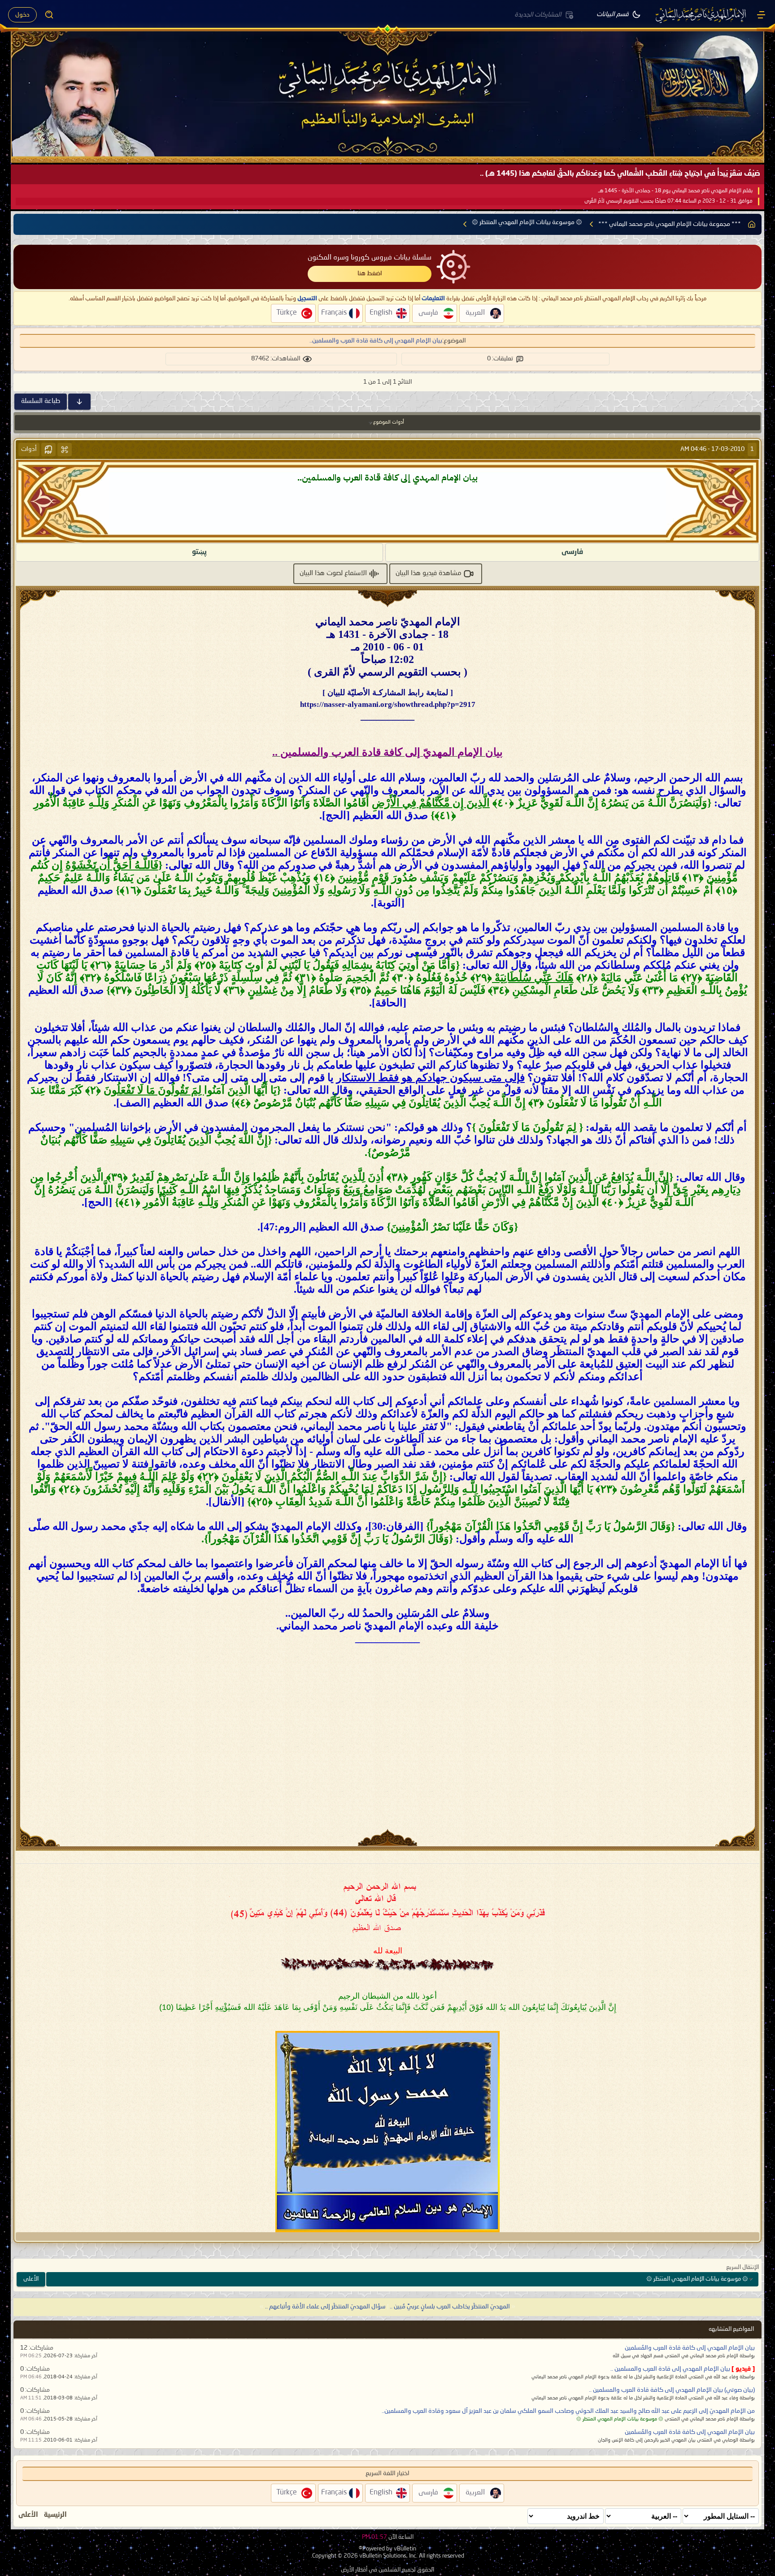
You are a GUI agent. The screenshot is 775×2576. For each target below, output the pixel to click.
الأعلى (31, 2279)
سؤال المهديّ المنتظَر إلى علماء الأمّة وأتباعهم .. (325, 2307)
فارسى (572, 552)
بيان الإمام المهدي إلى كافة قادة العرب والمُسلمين (690, 2348)
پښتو (199, 552)
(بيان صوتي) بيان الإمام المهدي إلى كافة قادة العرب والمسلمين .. (672, 2390)
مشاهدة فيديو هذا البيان (429, 573)
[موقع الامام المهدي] (701, 15)
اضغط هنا (370, 273)
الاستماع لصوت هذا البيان (333, 573)
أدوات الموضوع (389, 422)
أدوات (29, 449)
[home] (752, 224)
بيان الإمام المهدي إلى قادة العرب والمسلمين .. (670, 2369)
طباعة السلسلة (41, 401)
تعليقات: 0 (500, 359)
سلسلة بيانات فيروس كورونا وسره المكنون (370, 258)
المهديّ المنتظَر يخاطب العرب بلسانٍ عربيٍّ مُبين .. (450, 2307)
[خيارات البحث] (49, 15)
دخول (22, 15)
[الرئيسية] (761, 15)
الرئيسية (55, 2515)
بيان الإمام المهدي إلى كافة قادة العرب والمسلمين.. (376, 341)
